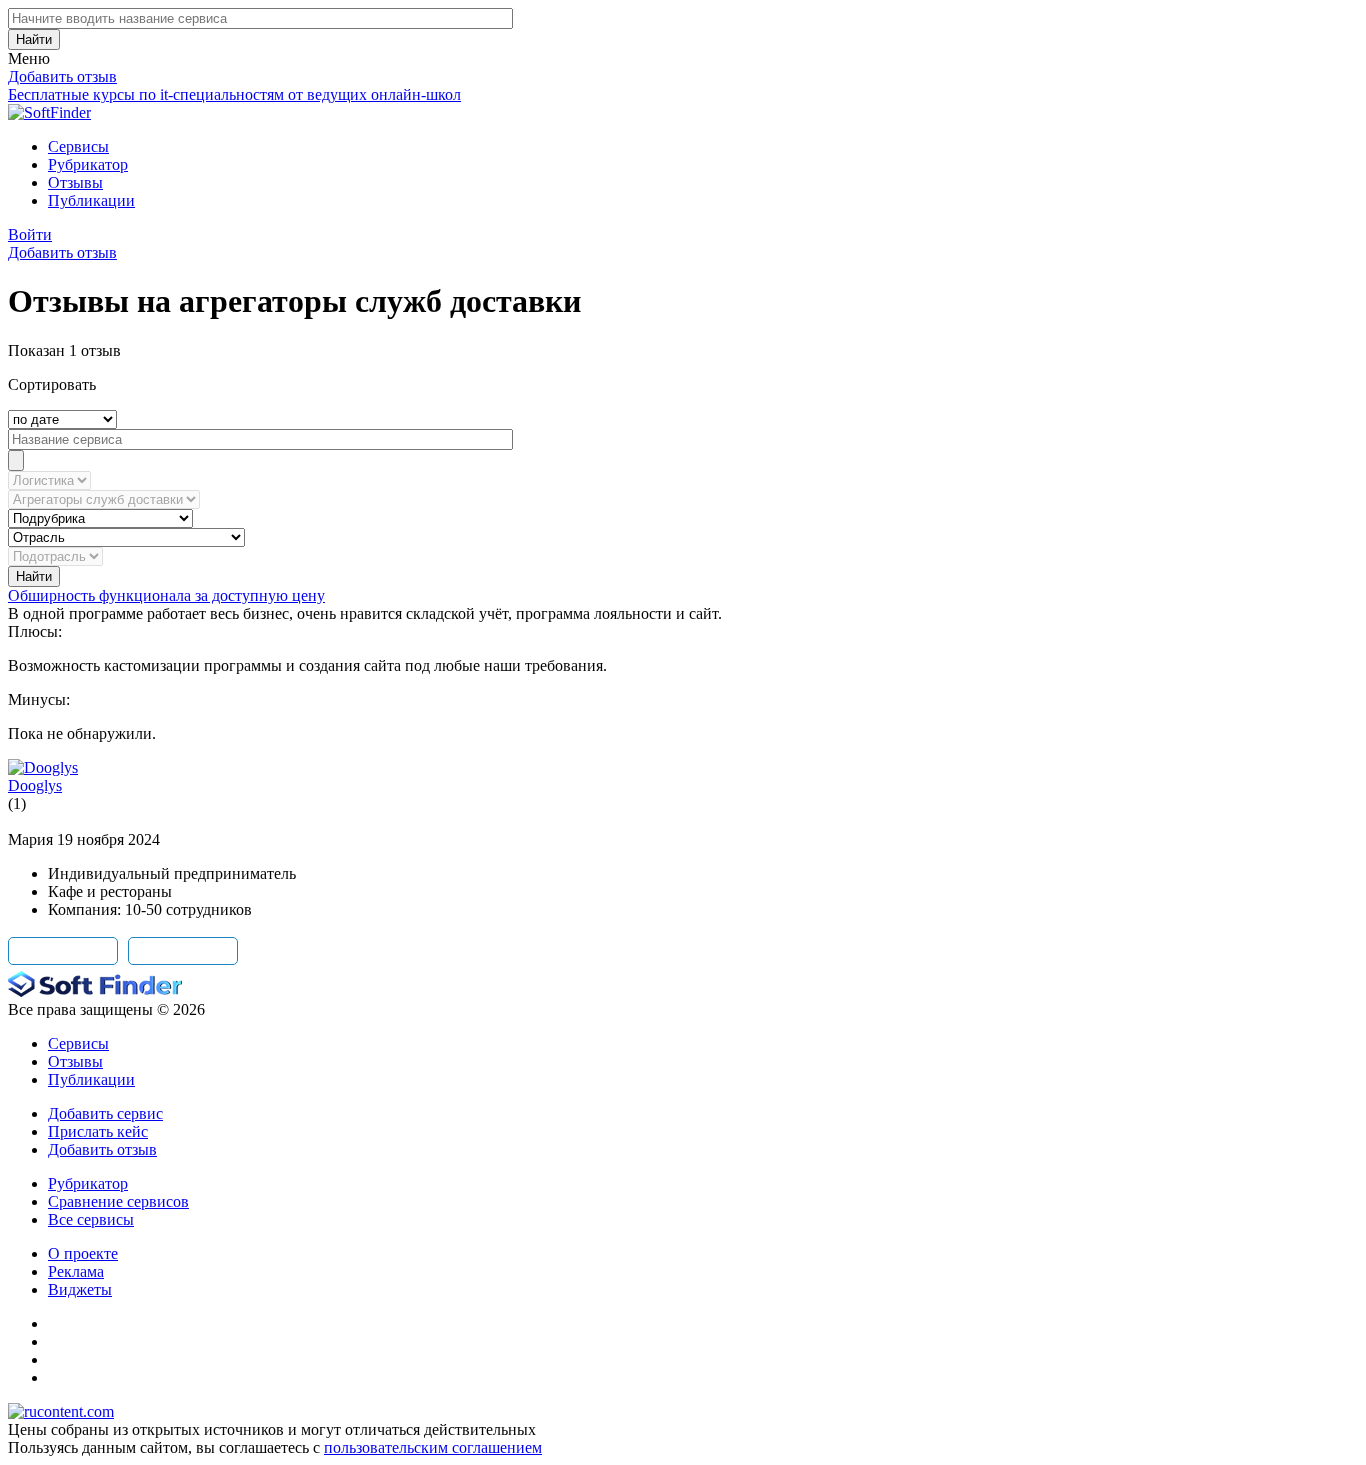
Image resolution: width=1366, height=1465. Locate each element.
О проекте (83, 1253)
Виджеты (80, 1289)
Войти (30, 234)
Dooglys (35, 785)
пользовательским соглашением (433, 1447)
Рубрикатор (88, 164)
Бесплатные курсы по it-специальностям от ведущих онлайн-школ (234, 94)
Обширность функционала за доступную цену (166, 595)
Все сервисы (91, 1219)
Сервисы (78, 146)
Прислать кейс (98, 1131)
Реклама (76, 1271)
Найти (34, 39)
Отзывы (75, 182)
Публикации (91, 200)
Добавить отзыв (62, 76)
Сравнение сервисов (118, 1201)
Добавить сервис (105, 1113)
